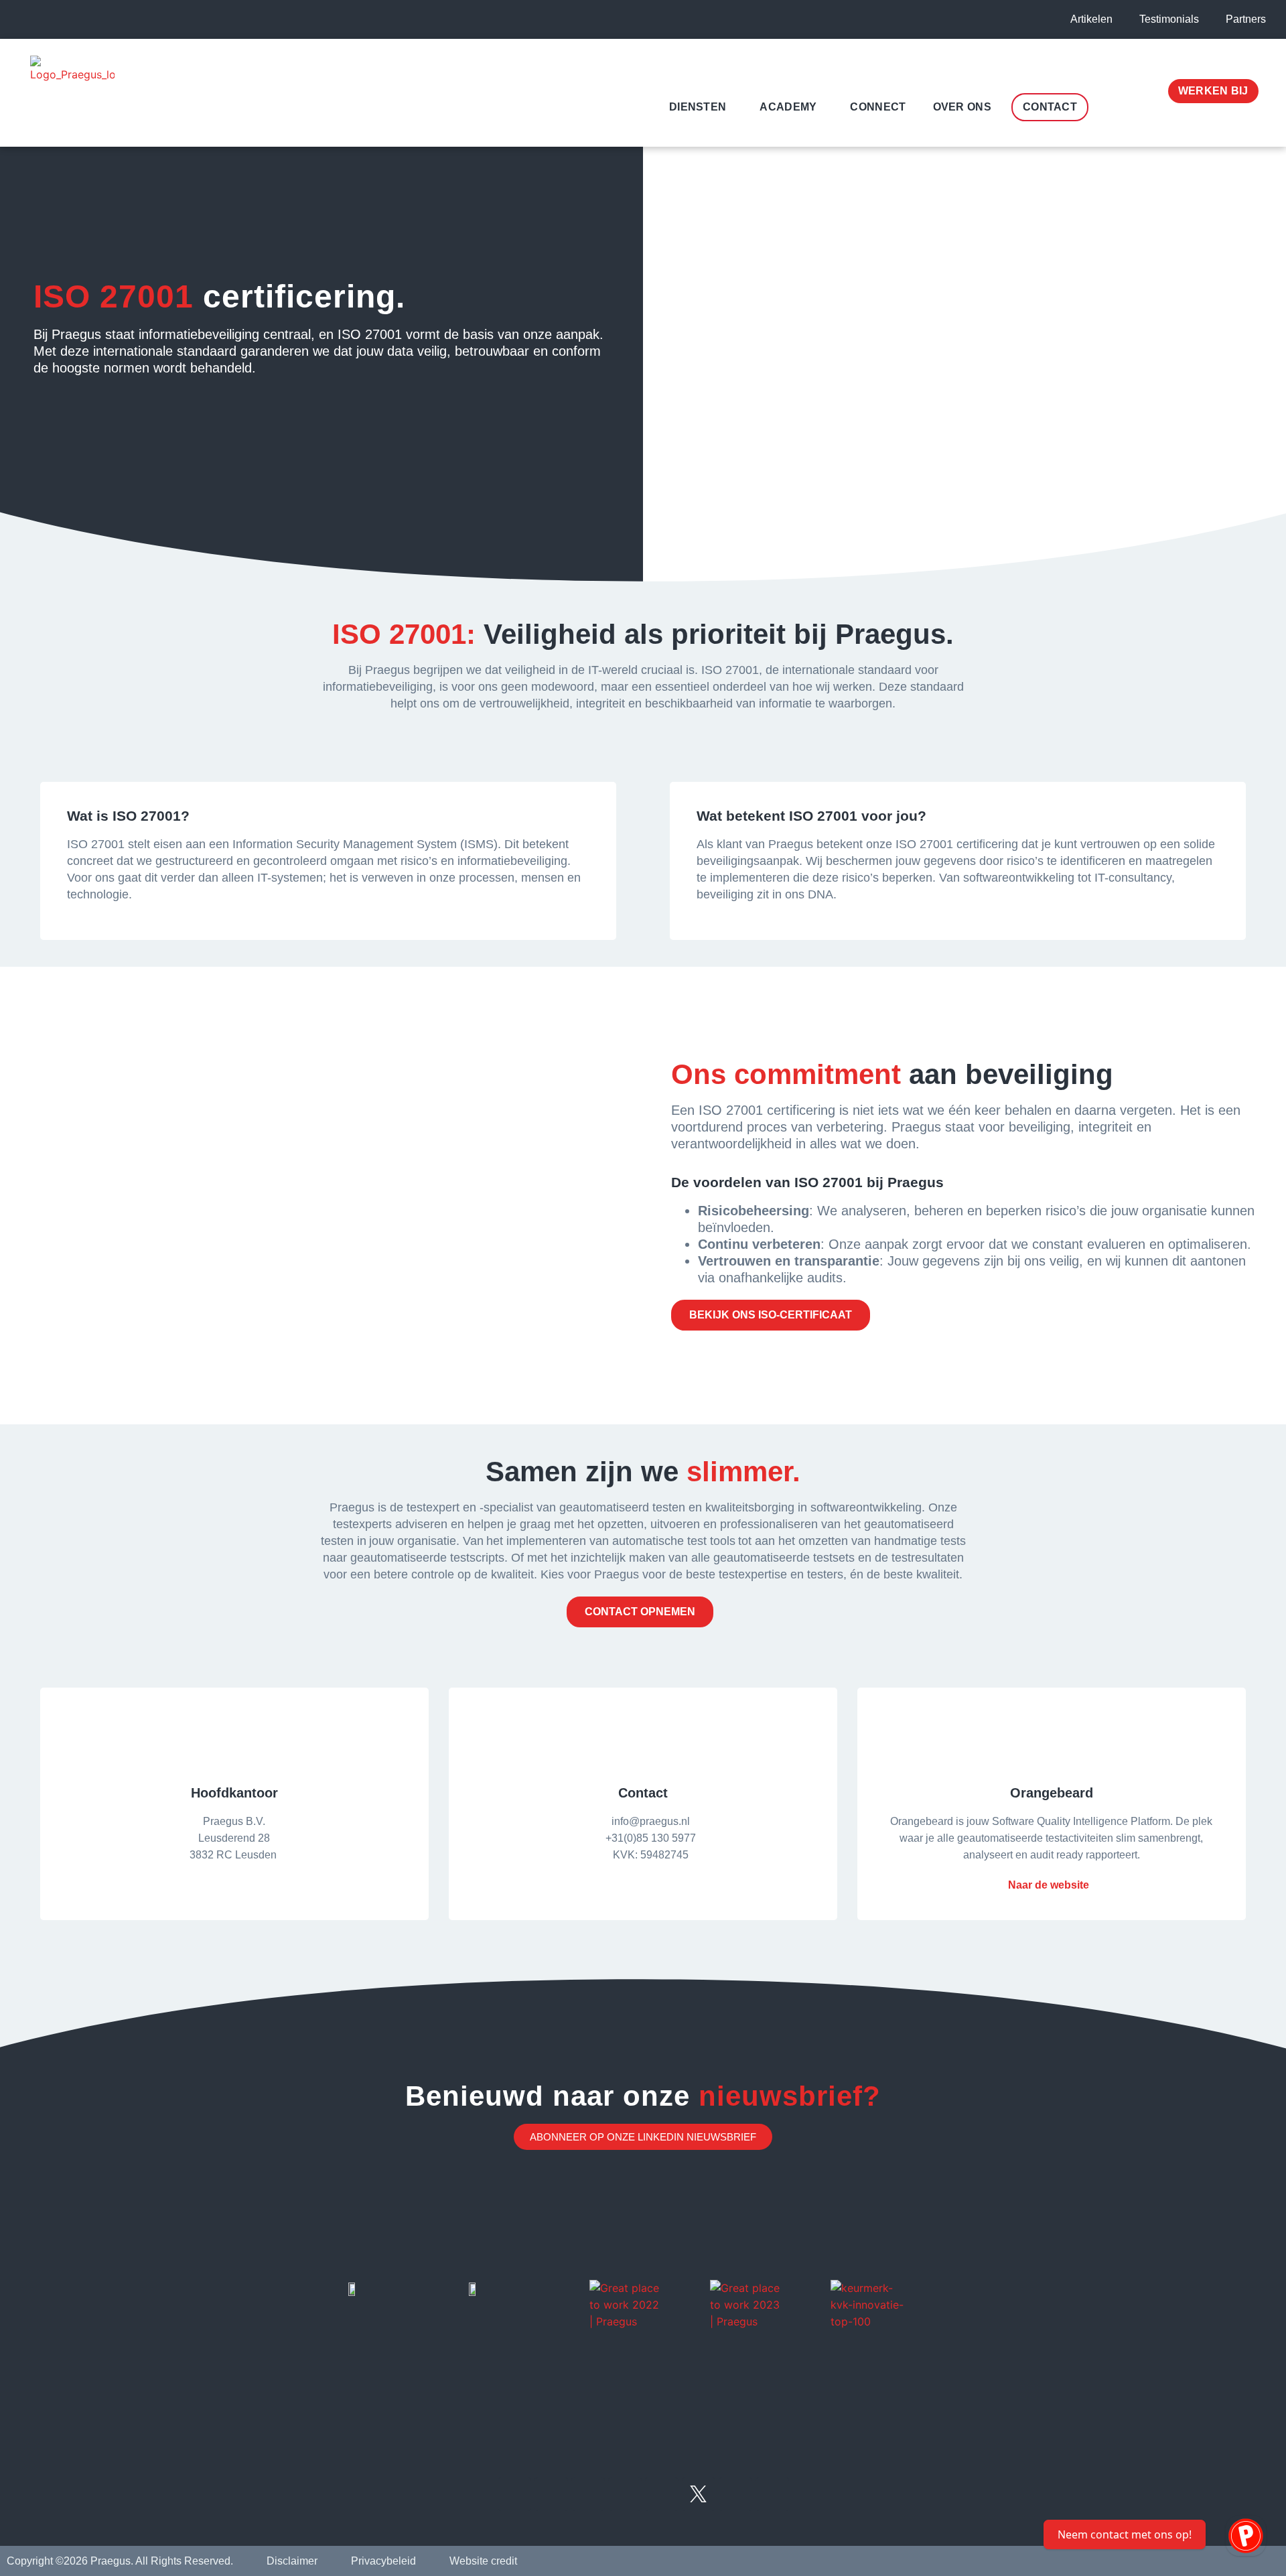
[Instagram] (662, 2494)
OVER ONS (962, 107)
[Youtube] (625, 2494)
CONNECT (878, 107)
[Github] (772, 2494)
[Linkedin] (514, 2494)
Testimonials (1169, 19)
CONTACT (1050, 107)
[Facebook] (735, 2494)
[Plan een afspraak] (1246, 2536)
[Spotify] (588, 2494)
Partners (1246, 19)
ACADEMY (788, 107)
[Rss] (551, 2494)
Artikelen (1091, 19)
